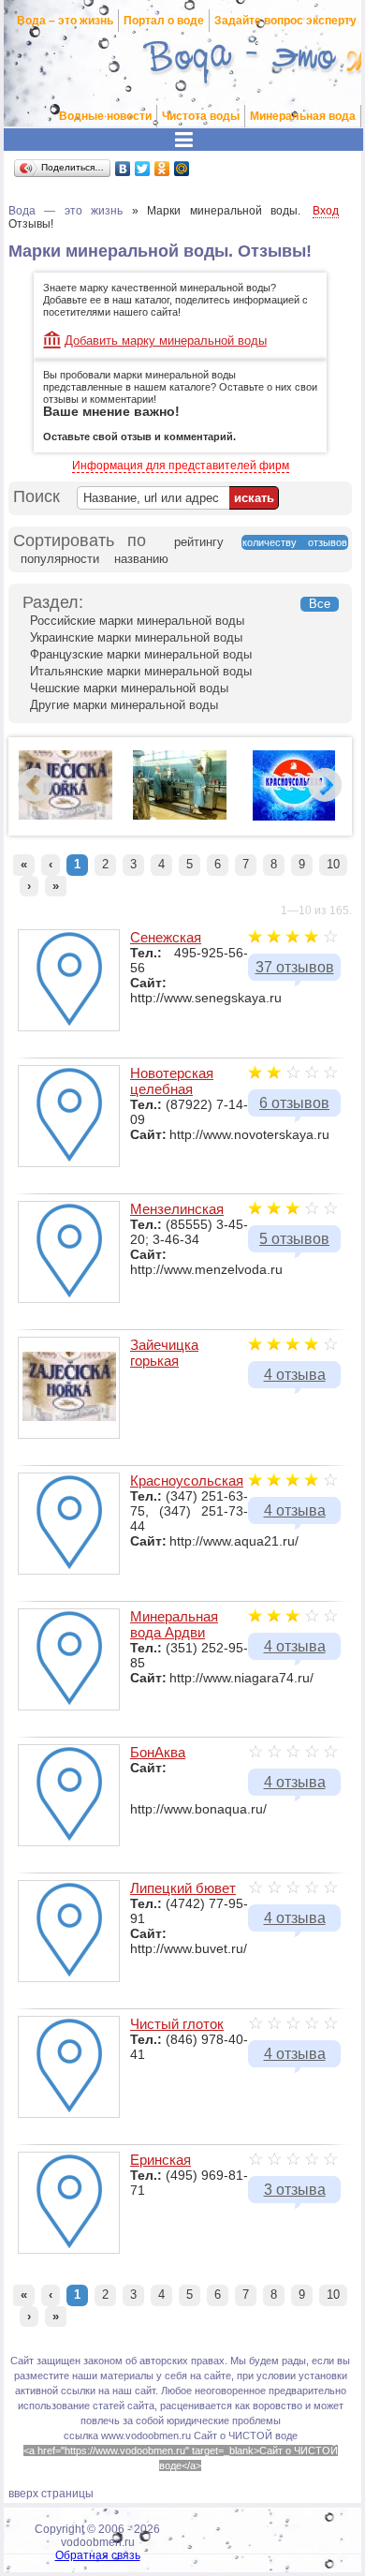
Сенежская (166, 937)
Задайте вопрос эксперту (285, 21)
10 (333, 864)
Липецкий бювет (183, 1888)
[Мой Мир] (182, 169)
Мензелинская (177, 1209)
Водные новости (105, 116)
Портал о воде (164, 21)
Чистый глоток (177, 2024)
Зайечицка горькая (164, 1353)
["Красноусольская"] (294, 817)
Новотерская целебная (172, 1081)
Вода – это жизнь (65, 21)
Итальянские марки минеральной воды (141, 671)
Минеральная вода (303, 116)
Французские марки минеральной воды (141, 654)
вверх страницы (51, 2494)
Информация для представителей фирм (181, 466)
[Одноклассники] (162, 169)
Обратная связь (98, 2555)
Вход (326, 211)
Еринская (161, 2160)
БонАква (158, 1752)
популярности (60, 559)
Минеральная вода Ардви (174, 1624)
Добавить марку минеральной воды (166, 341)
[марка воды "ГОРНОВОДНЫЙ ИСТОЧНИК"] (180, 816)
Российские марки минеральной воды (137, 621)
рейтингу (199, 542)
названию (141, 559)
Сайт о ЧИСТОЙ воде (246, 2435)
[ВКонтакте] (123, 169)
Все (320, 604)
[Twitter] (143, 169)
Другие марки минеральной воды (124, 705)
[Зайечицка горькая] (66, 816)
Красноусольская (187, 1480)
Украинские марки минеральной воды (136, 637)
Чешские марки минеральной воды (129, 688)
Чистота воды (201, 116)
